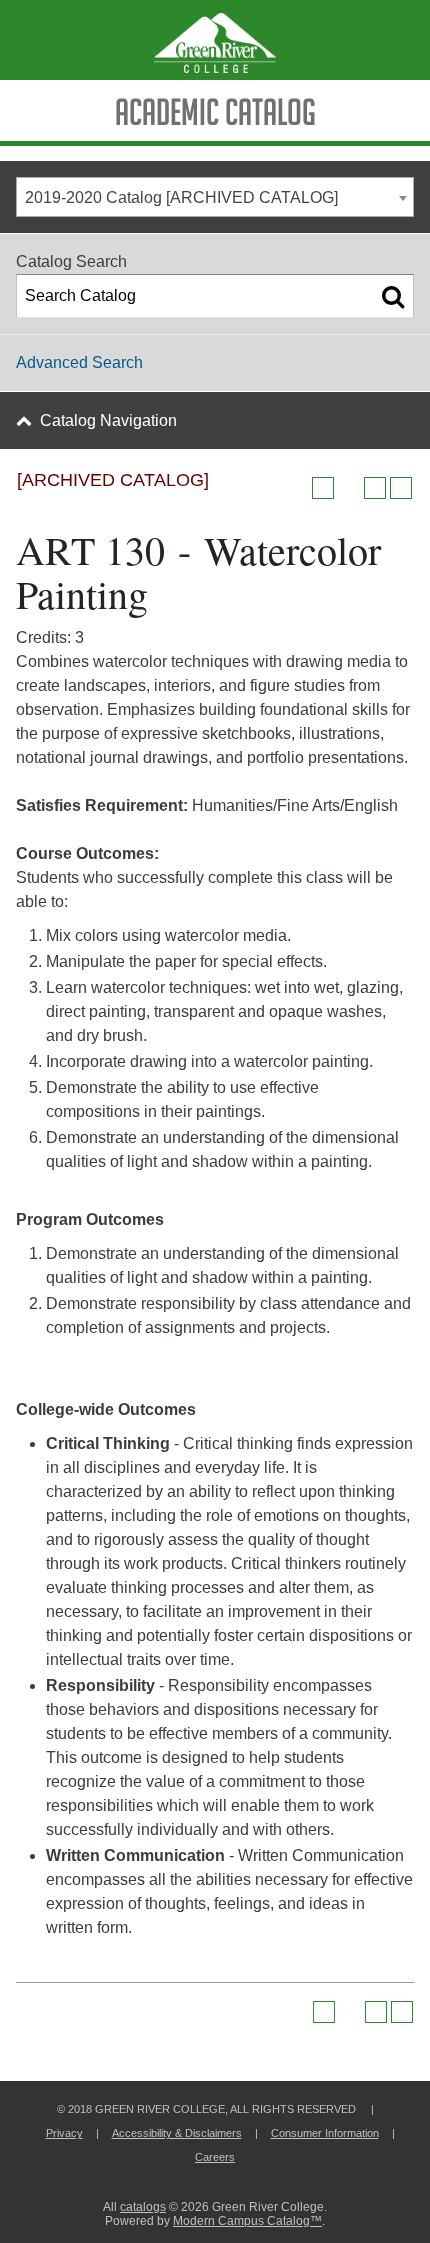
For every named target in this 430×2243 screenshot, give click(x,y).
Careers (215, 2157)
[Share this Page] (349, 488)
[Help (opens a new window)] (401, 488)
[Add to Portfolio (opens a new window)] (323, 488)
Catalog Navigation (108, 420)
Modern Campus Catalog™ (247, 2221)
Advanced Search (79, 362)
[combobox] (215, 197)
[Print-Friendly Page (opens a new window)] (375, 488)
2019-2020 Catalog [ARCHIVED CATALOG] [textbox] (181, 197)
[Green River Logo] (215, 40)
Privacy (64, 2133)
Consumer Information (325, 2133)
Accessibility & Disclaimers (177, 2133)
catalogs (143, 2207)
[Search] (393, 296)
